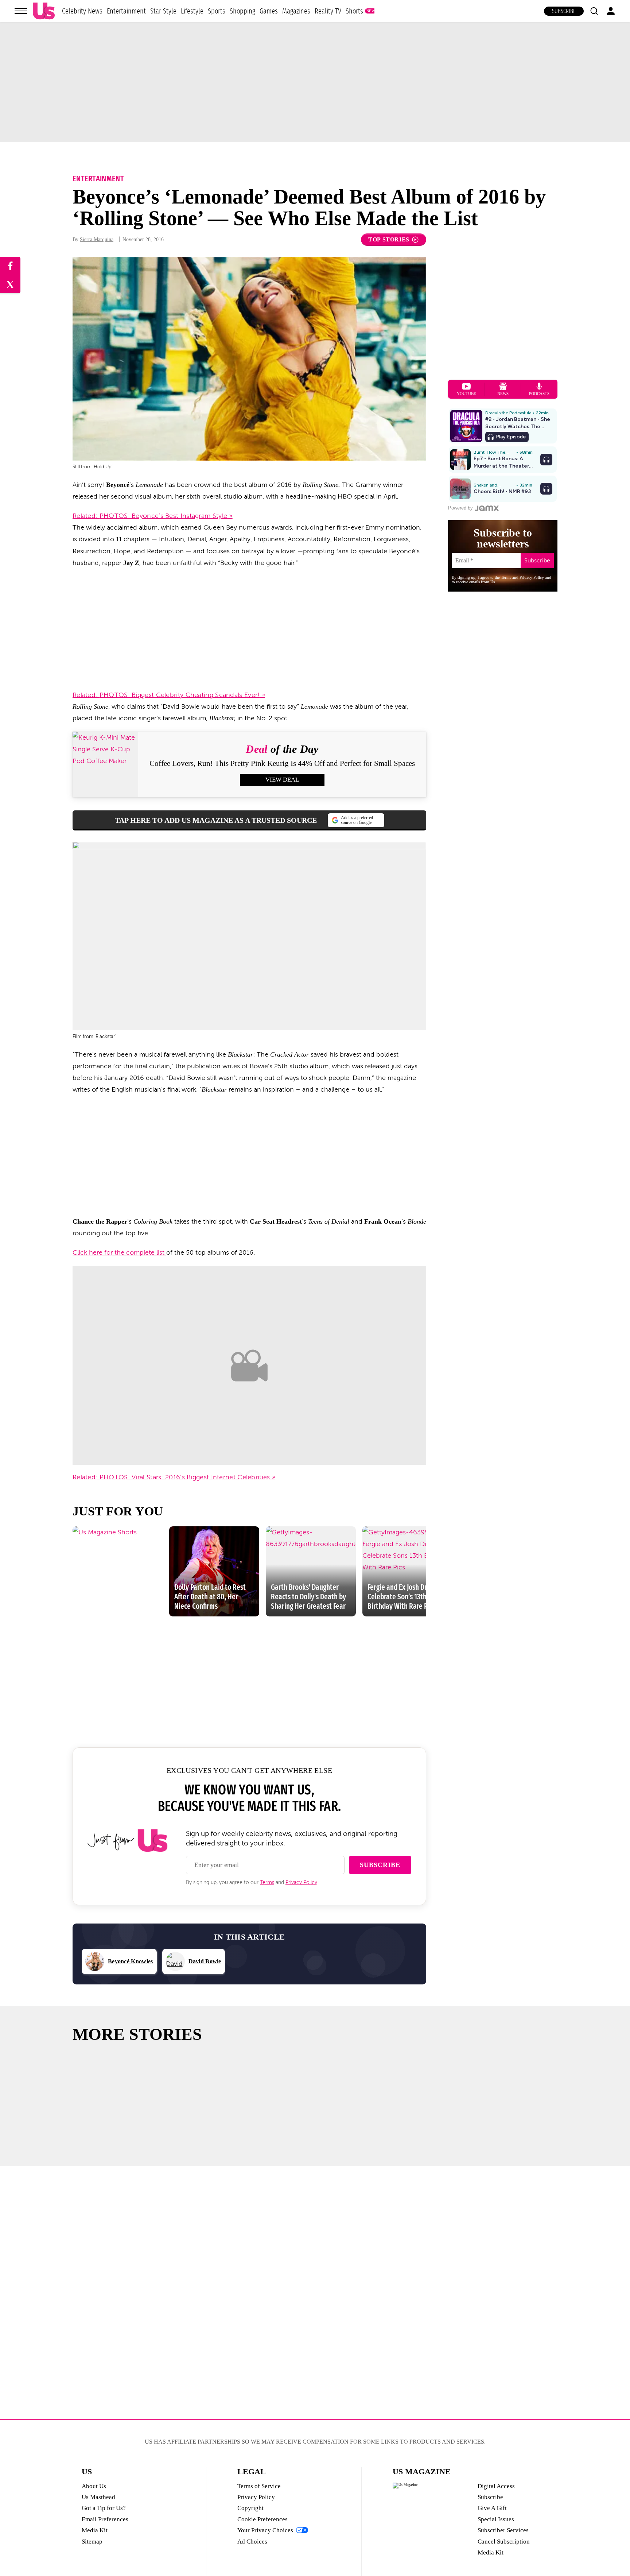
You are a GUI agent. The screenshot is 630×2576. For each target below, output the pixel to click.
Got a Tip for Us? (104, 2508)
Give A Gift (492, 2508)
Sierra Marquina (97, 239)
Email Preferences (105, 2519)
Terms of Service (259, 2486)
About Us (94, 2486)
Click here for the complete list (119, 1252)
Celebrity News (82, 11)
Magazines (296, 11)
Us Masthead (98, 2497)
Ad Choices (252, 2542)
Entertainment (126, 11)
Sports (217, 11)
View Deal (282, 780)
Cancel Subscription (504, 2542)
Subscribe (564, 11)
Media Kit (95, 2530)
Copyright (250, 2508)
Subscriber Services (503, 2530)
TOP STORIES (389, 239)
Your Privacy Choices (265, 2530)
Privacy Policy (301, 1882)
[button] (594, 11)
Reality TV (328, 11)
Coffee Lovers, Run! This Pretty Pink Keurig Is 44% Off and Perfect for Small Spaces (282, 763)
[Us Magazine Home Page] (44, 11)
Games (269, 11)
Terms (267, 1882)
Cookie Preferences (262, 2519)
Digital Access (496, 2486)
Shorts (354, 11)
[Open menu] (21, 11)
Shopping (242, 11)
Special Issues (496, 2519)
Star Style (163, 11)
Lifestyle (192, 11)
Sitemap (92, 2542)
